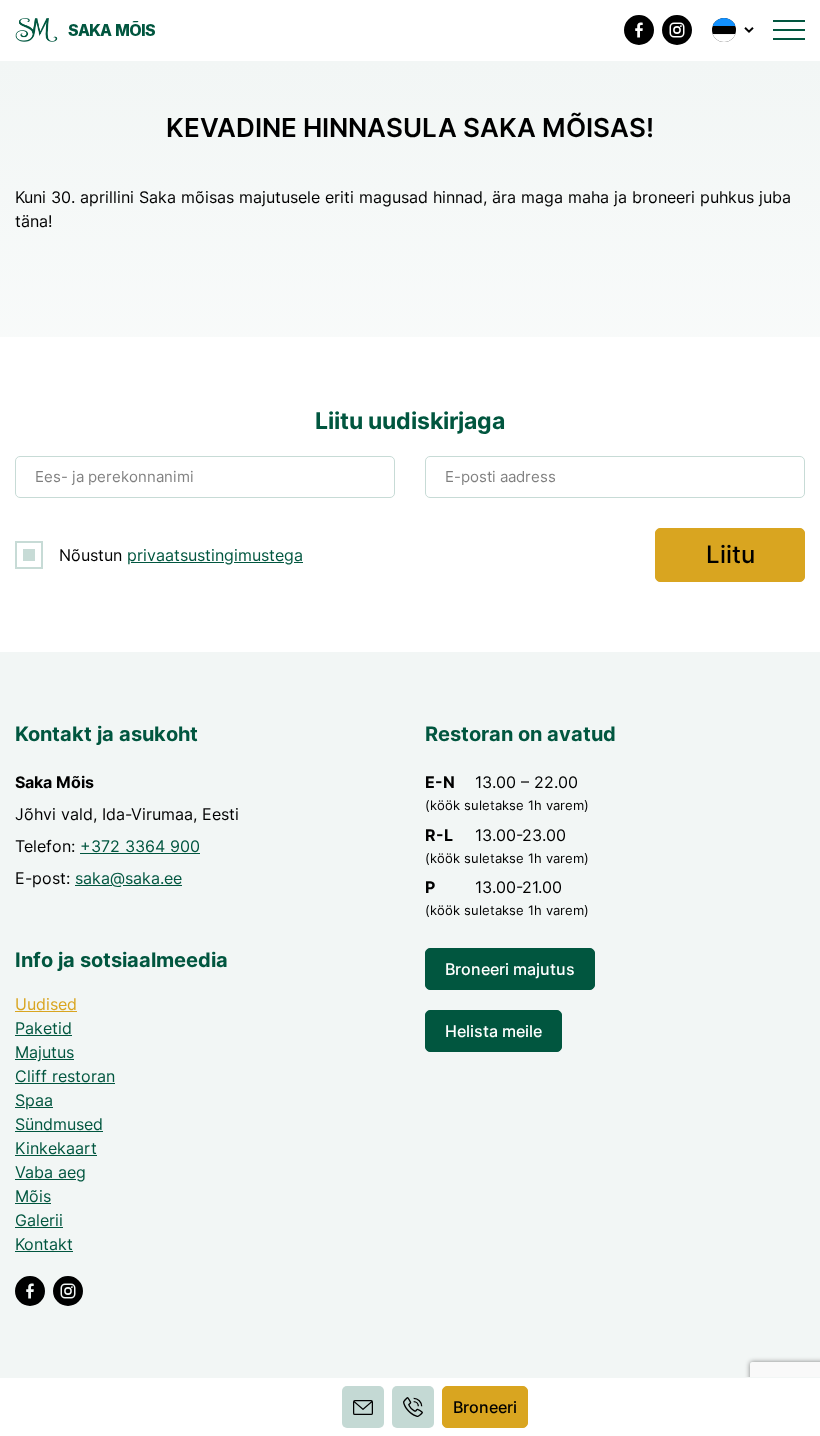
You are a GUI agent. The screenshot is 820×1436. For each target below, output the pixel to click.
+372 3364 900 (140, 846)
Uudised (46, 1004)
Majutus (44, 1052)
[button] (734, 30)
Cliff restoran (65, 1076)
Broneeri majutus (510, 969)
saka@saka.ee (128, 878)
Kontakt (44, 1244)
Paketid (43, 1028)
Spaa (34, 1100)
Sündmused (59, 1124)
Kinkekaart (56, 1148)
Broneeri (485, 1407)
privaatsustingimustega (215, 555)
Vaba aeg (50, 1172)
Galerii (39, 1220)
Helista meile (493, 1031)
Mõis (33, 1196)
